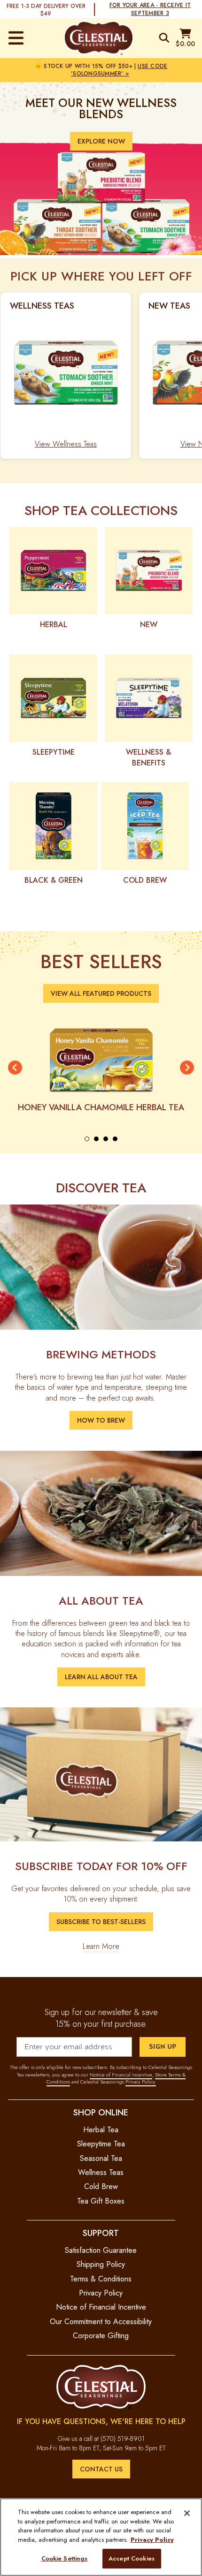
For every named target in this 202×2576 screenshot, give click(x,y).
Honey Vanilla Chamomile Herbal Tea (101, 1107)
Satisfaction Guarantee (101, 2250)
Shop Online (101, 2112)
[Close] (187, 2513)
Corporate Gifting (101, 2336)
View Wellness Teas (66, 444)
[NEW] (149, 571)
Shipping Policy (101, 2264)
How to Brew (101, 1420)
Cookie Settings (65, 2558)
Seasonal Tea (101, 2158)
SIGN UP (163, 2047)
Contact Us (101, 2469)
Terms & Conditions (101, 2279)
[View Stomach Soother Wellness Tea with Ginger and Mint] (66, 373)
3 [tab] (106, 1139)
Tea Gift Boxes (101, 2201)
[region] (101, 2537)
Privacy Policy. (141, 2082)
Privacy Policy (101, 2293)
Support (101, 2233)
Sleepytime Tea (101, 2144)
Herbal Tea (101, 2130)
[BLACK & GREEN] (53, 826)
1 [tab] (87, 1139)
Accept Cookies (132, 2558)
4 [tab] (115, 1139)
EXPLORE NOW (101, 141)
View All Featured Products (101, 993)
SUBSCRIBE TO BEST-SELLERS (101, 1922)
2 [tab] (96, 1139)
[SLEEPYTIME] (53, 698)
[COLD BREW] (145, 826)
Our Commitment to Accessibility (101, 2322)
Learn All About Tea (101, 1677)
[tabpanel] (101, 1068)
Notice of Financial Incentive (121, 2075)
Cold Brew (101, 2186)
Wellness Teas (101, 2172)
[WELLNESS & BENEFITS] (149, 698)
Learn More (101, 1947)
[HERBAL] (53, 571)
